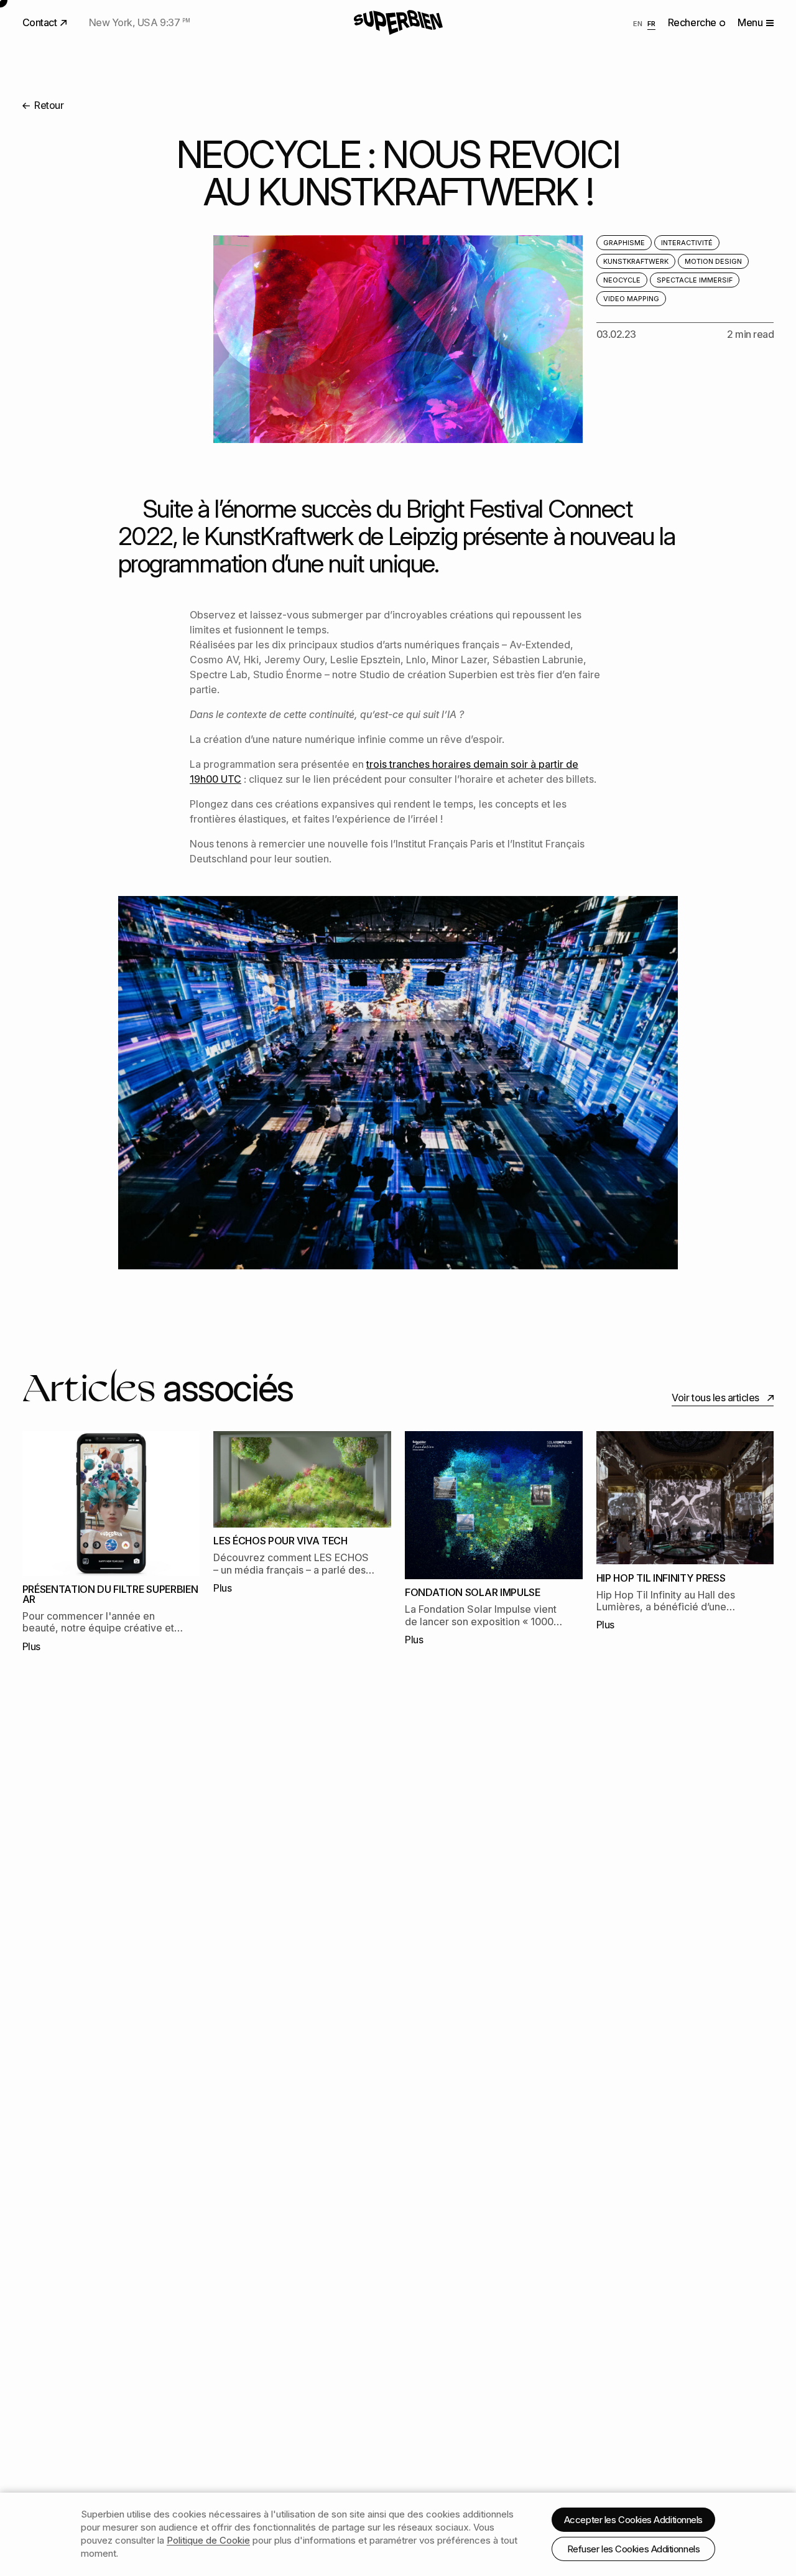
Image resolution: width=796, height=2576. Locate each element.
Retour (48, 105)
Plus (31, 1646)
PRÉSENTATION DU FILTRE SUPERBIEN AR (110, 1594)
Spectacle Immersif (695, 280)
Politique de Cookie (208, 2540)
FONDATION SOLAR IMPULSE (473, 1592)
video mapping (631, 299)
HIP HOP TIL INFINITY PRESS (661, 1578)
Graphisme (624, 243)
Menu (750, 22)
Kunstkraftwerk (636, 261)
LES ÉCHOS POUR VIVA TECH (280, 1541)
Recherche (693, 22)
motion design (713, 261)
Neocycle (622, 280)
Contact (41, 22)
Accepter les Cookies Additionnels (633, 2520)
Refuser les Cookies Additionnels (634, 2549)
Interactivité (687, 243)
